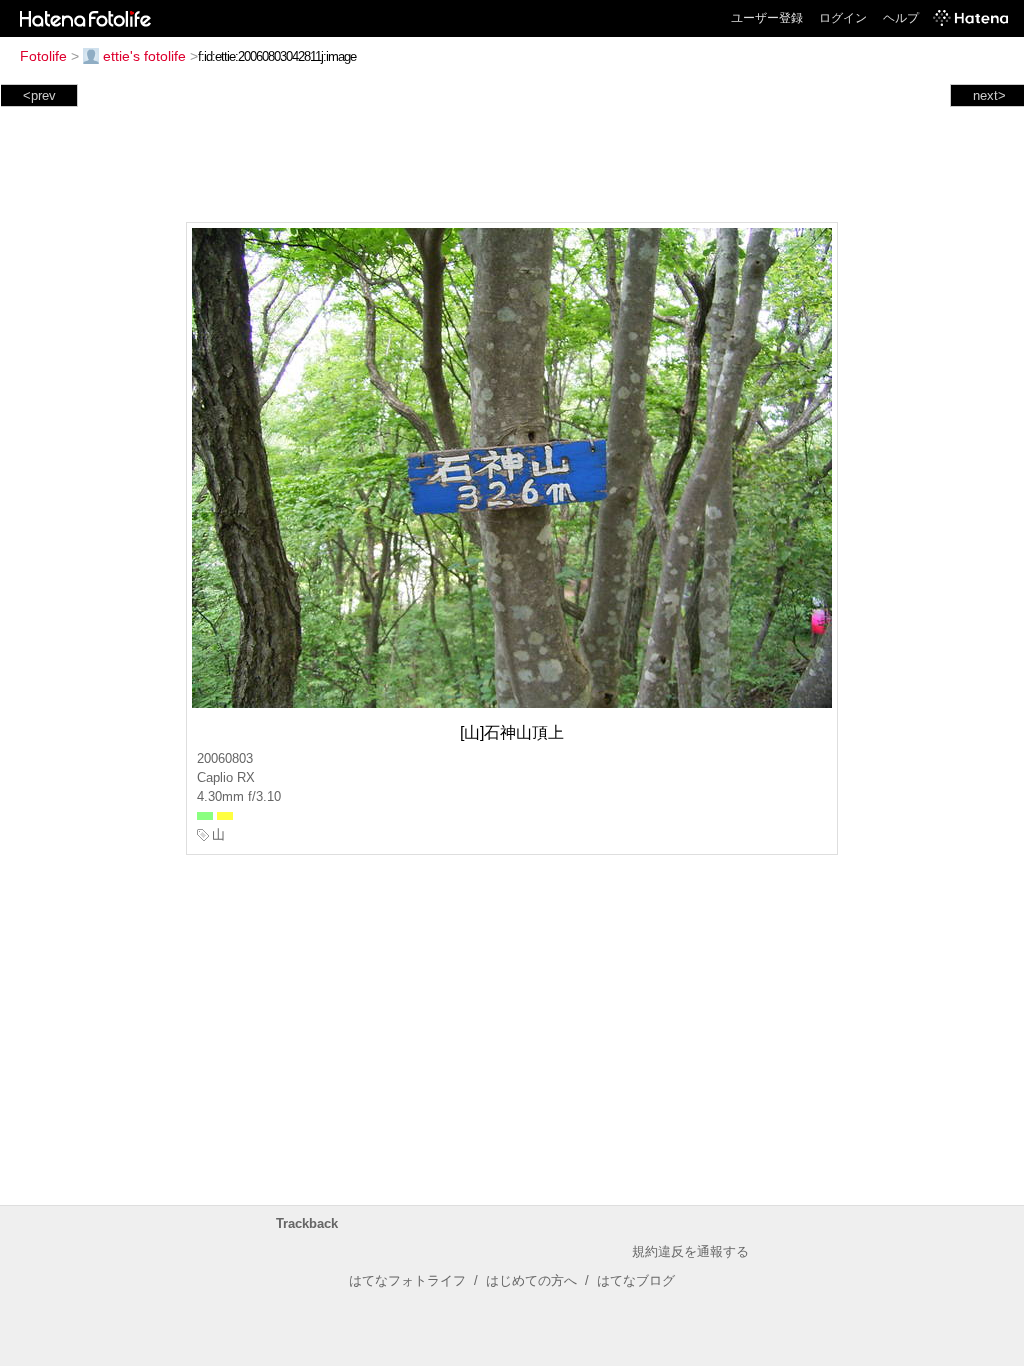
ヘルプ (901, 18)
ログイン (843, 18)
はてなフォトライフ (407, 1280)
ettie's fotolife (144, 56)
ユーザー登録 (767, 18)
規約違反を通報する (690, 1251)
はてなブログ (636, 1280)
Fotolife (43, 56)
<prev (39, 95)
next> (989, 95)
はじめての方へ (531, 1280)
